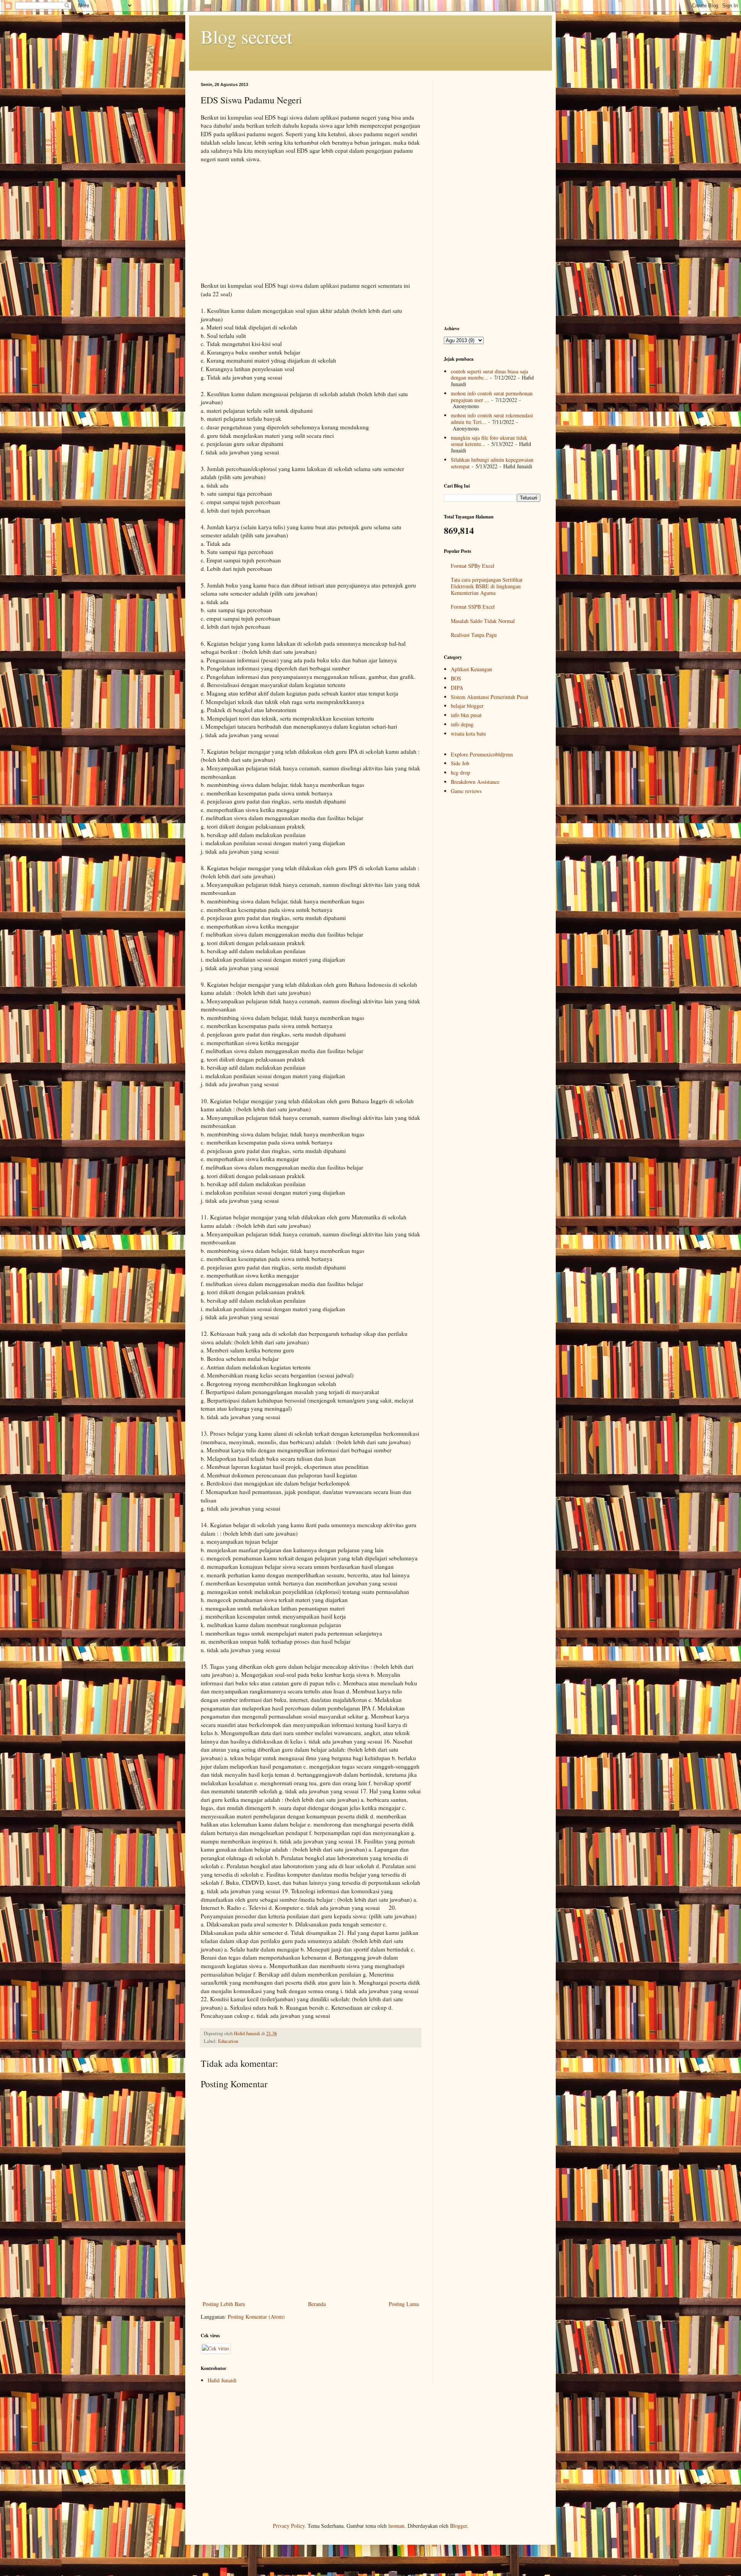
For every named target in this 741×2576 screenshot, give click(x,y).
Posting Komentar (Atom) (256, 2317)
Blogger (458, 2526)
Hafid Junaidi (222, 2380)
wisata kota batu (468, 733)
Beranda (317, 2304)
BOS (456, 678)
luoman (396, 2526)
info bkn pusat (466, 715)
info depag (462, 724)
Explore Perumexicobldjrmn (482, 754)
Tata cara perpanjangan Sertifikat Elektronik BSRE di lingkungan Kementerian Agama (487, 586)
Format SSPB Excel (473, 607)
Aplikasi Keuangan (471, 669)
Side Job (460, 763)
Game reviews (466, 791)
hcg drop (460, 772)
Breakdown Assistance (475, 782)
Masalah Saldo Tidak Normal (483, 621)
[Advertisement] (311, 226)
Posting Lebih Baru (224, 2304)
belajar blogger (467, 706)
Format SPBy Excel (473, 566)
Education (228, 2041)
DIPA (457, 688)
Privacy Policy (289, 2526)
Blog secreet (246, 36)
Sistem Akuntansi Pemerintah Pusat (490, 697)
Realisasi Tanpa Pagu (474, 635)
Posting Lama (404, 2304)
